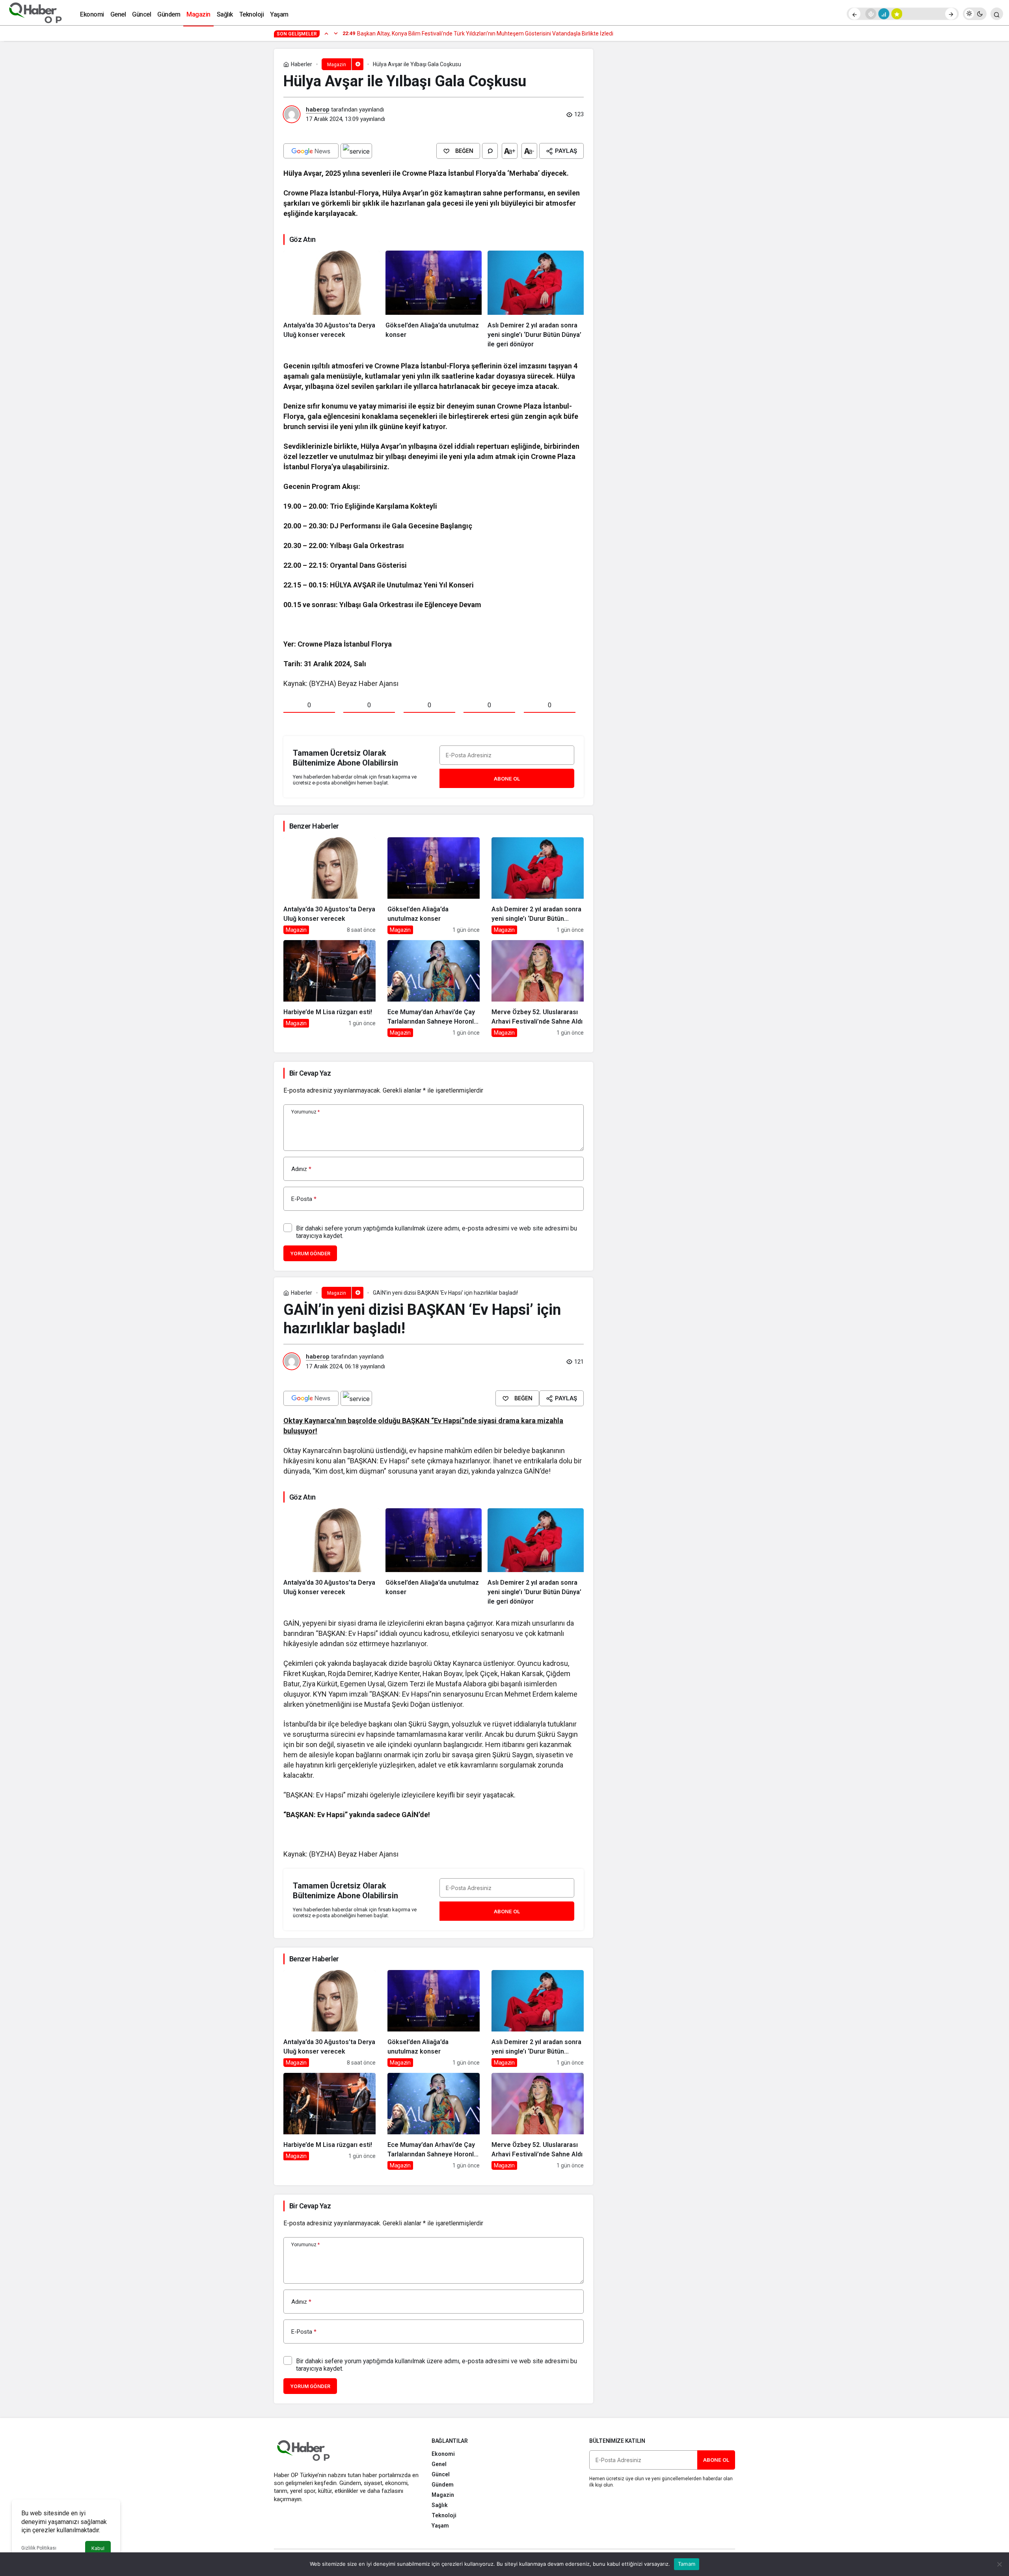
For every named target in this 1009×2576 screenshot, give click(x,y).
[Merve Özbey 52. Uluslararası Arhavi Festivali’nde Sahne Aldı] (538, 989)
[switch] (975, 14)
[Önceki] (854, 14)
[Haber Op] (35, 13)
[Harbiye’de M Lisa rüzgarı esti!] (330, 989)
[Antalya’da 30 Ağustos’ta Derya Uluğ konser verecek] (331, 300)
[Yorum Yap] (490, 151)
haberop (318, 110)
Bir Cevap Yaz (310, 1073)
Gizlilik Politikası (39, 2548)
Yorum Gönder (310, 1254)
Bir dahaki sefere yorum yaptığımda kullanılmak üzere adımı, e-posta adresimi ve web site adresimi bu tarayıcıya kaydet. (437, 1232)
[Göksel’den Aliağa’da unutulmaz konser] (434, 300)
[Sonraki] (951, 14)
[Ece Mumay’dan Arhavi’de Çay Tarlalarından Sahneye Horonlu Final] (434, 989)
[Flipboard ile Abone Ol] (356, 151)
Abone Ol (507, 779)
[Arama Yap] (997, 14)
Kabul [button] (98, 2548)
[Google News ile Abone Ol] (311, 151)
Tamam (687, 2564)
